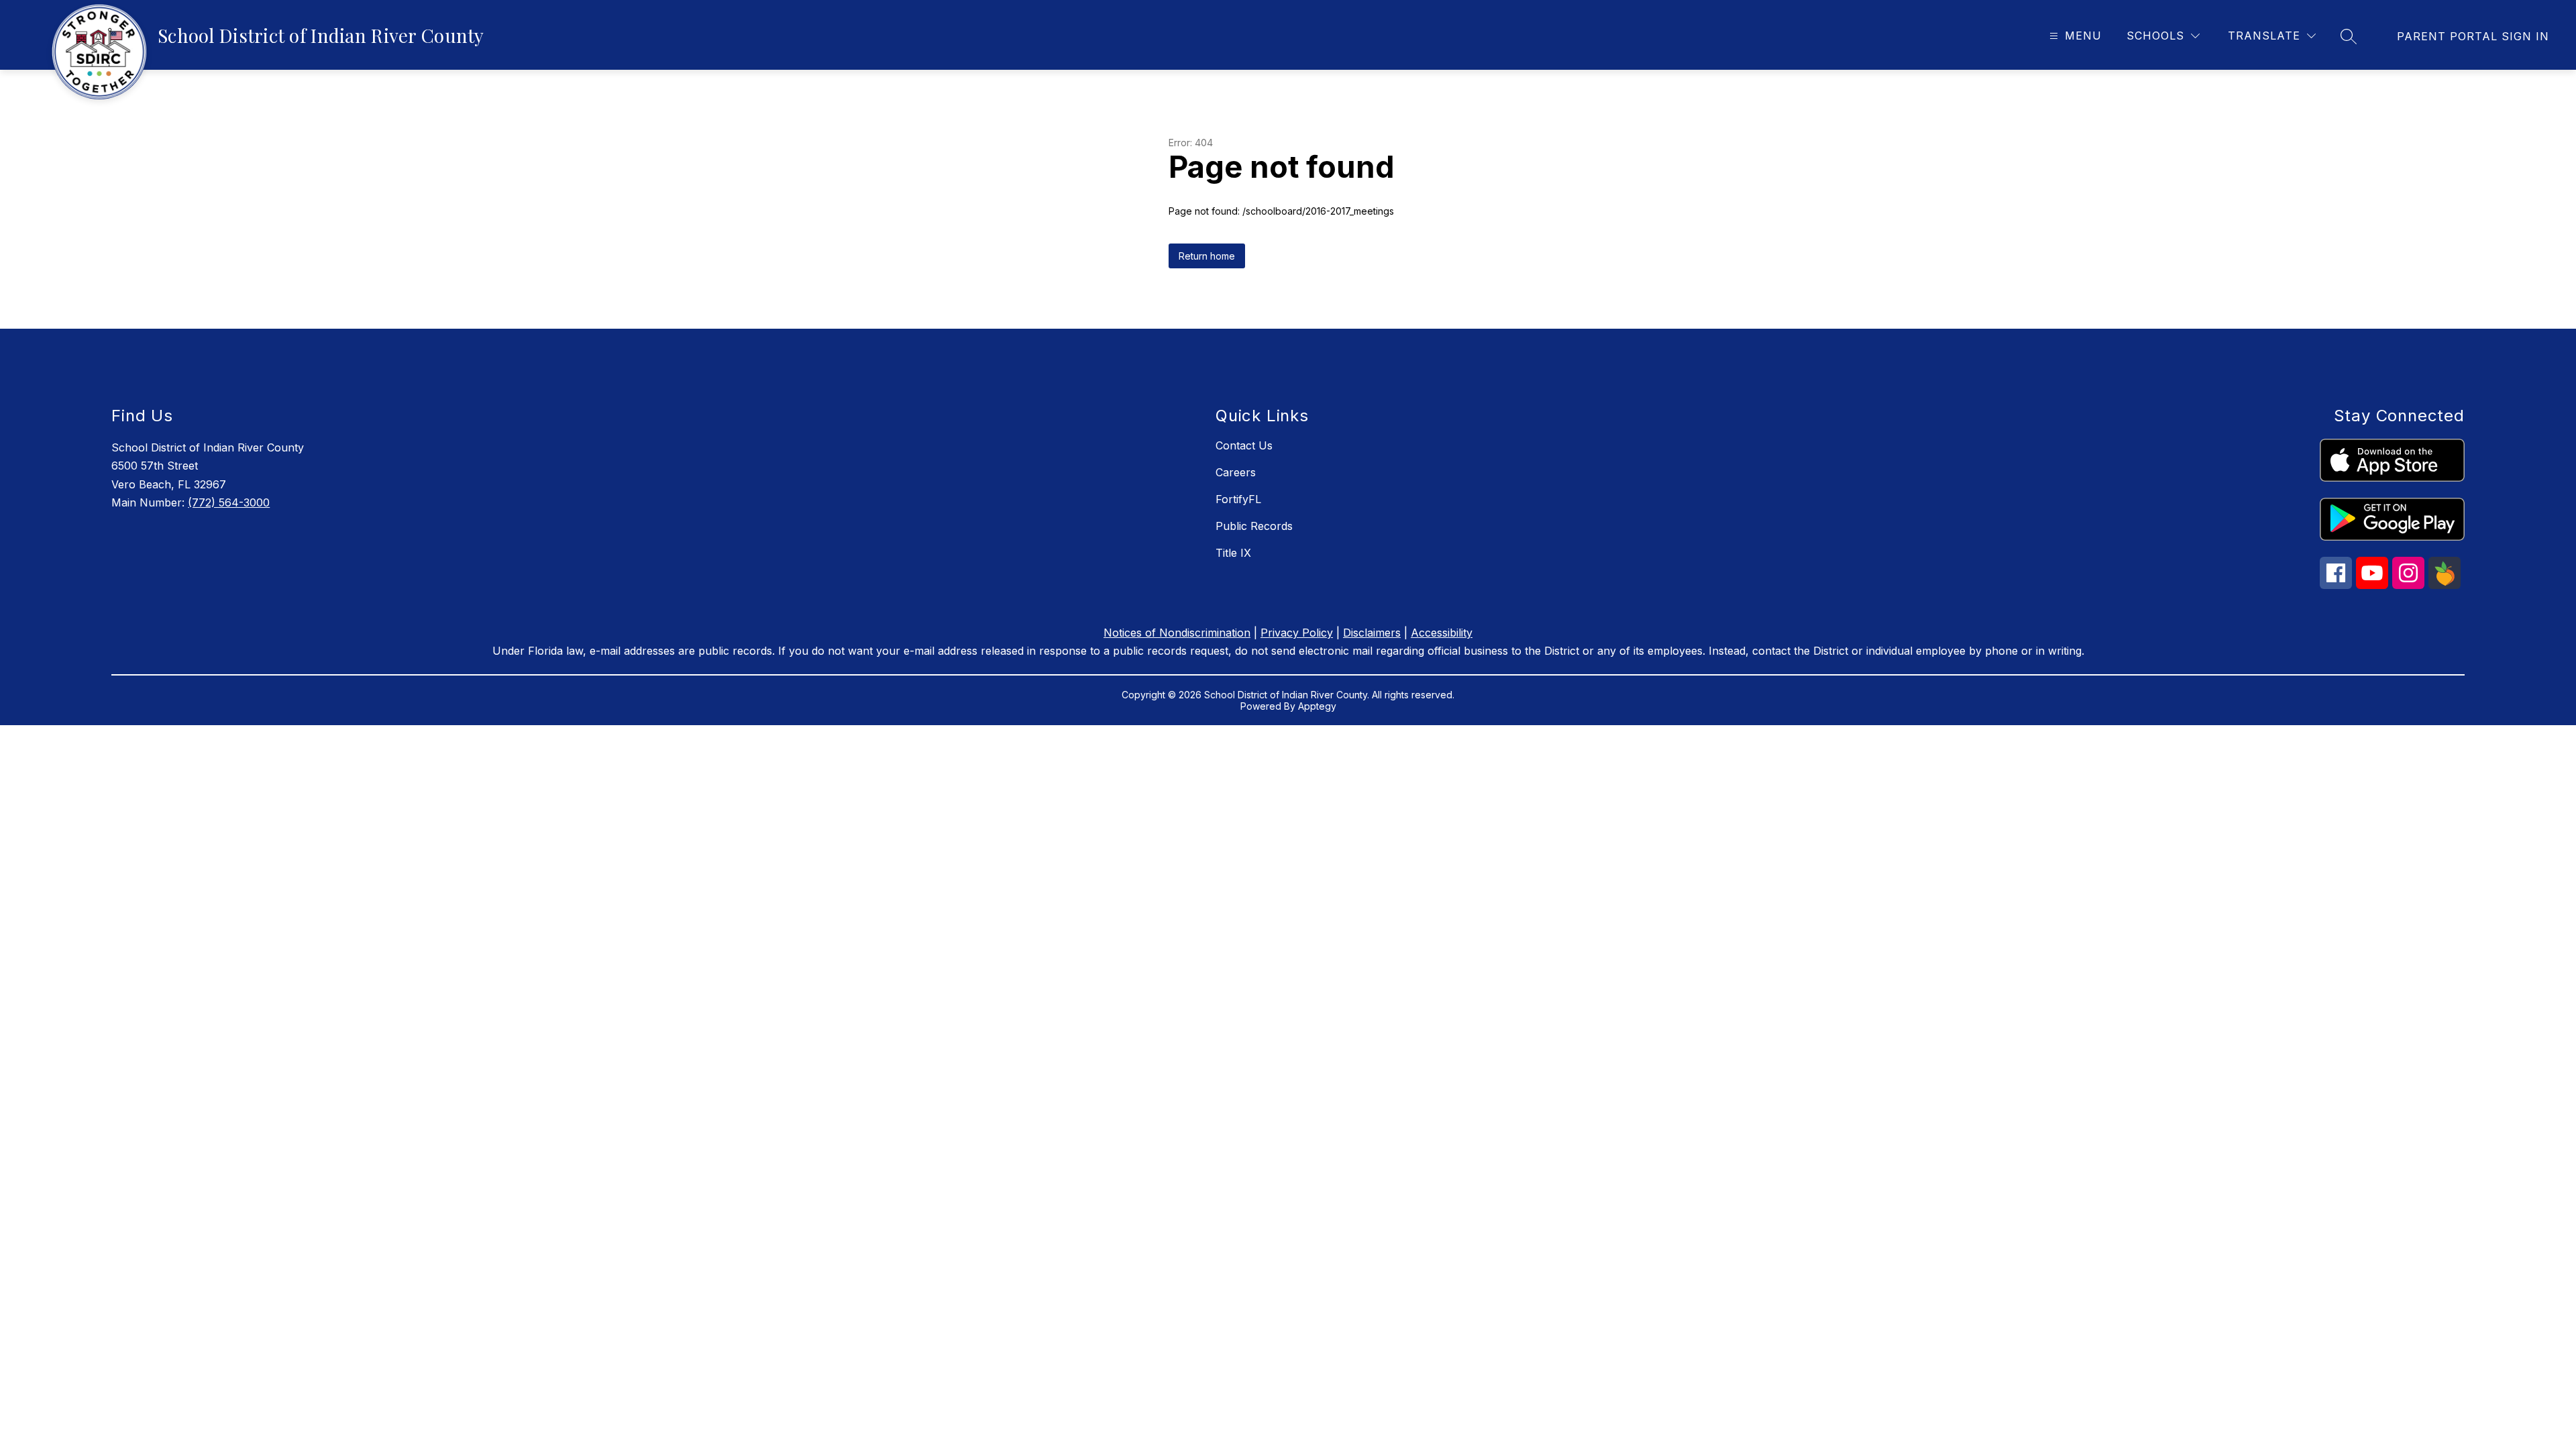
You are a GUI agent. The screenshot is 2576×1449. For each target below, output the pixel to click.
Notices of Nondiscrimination (1177, 633)
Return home (1207, 256)
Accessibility (1442, 633)
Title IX (1233, 553)
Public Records (1254, 526)
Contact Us (1244, 445)
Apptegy (1317, 706)
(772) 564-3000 (229, 502)
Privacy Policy (1297, 633)
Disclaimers (1372, 633)
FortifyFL (1238, 499)
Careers (1236, 472)
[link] (2473, 36)
